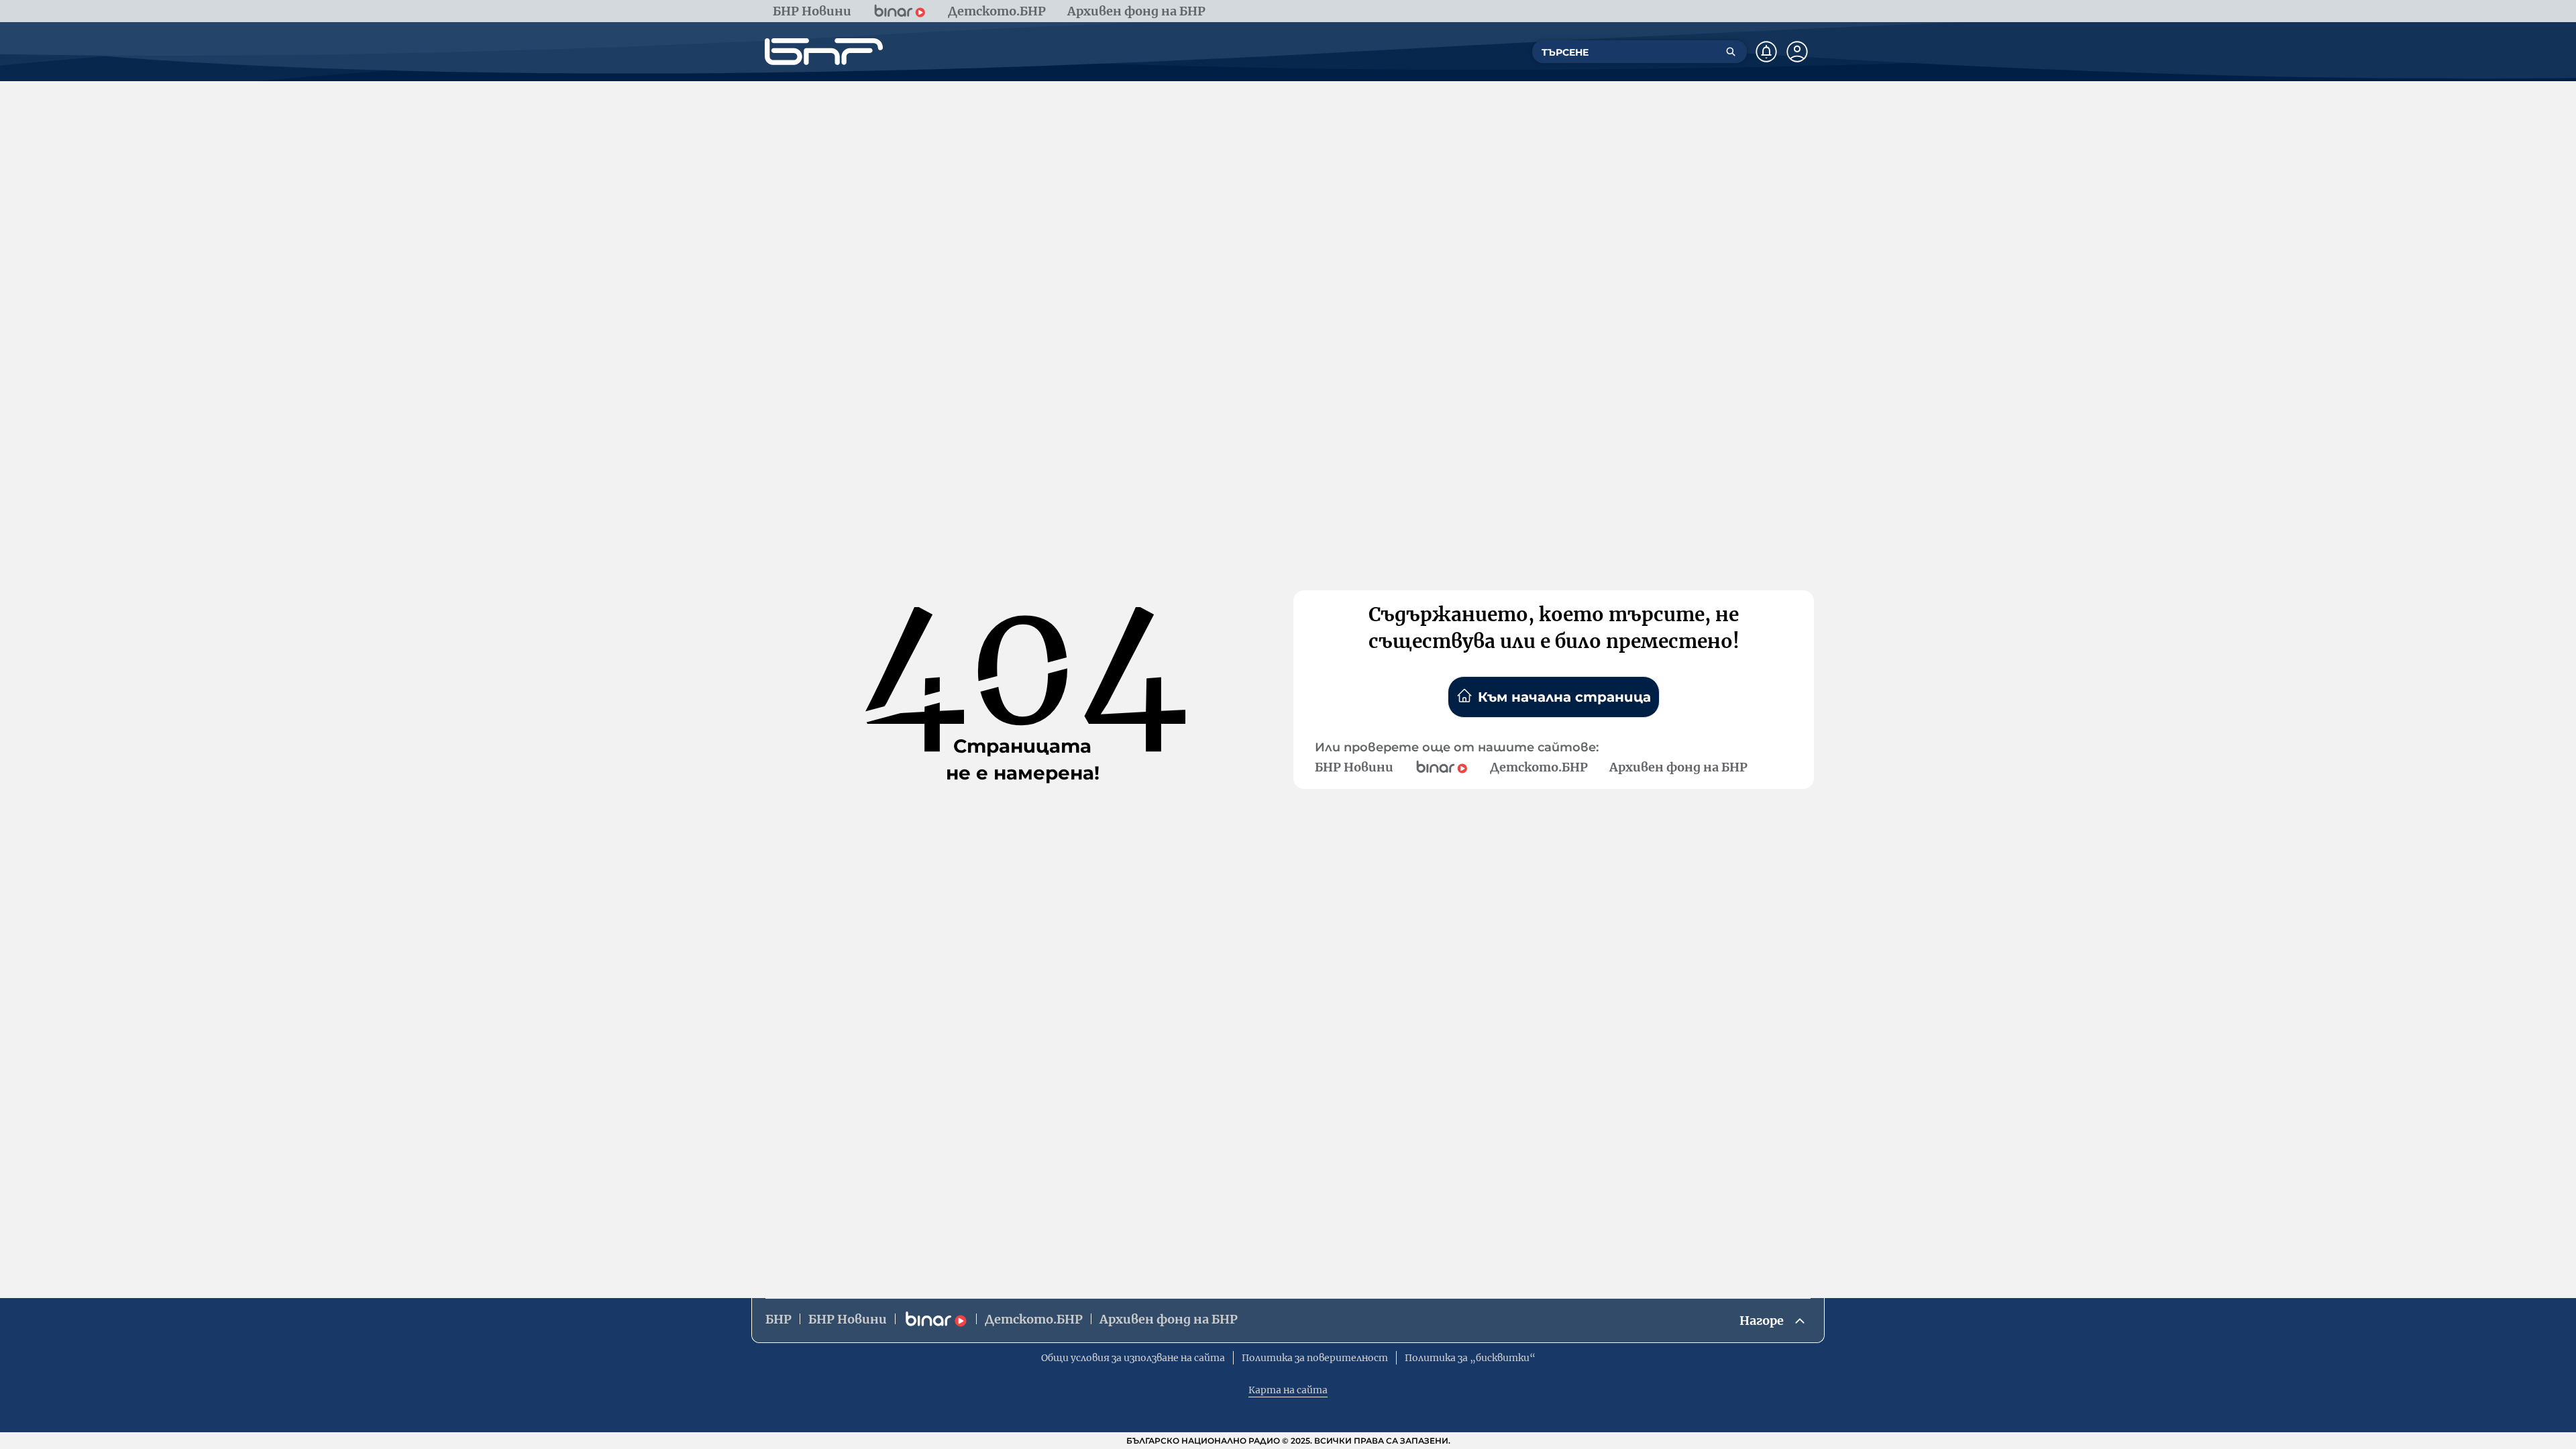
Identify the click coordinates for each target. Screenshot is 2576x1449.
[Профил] (1797, 52)
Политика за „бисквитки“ (1470, 1358)
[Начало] (824, 52)
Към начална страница (1564, 697)
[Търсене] (1731, 52)
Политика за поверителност (1315, 1358)
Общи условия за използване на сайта (1133, 1358)
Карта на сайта (1288, 1390)
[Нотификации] (1766, 52)
